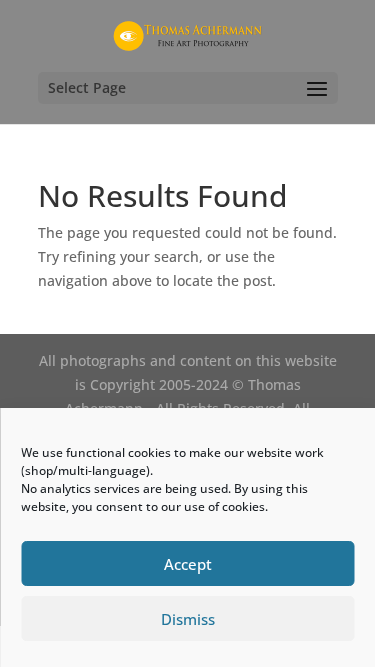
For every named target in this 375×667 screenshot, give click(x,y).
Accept (188, 564)
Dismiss (188, 619)
